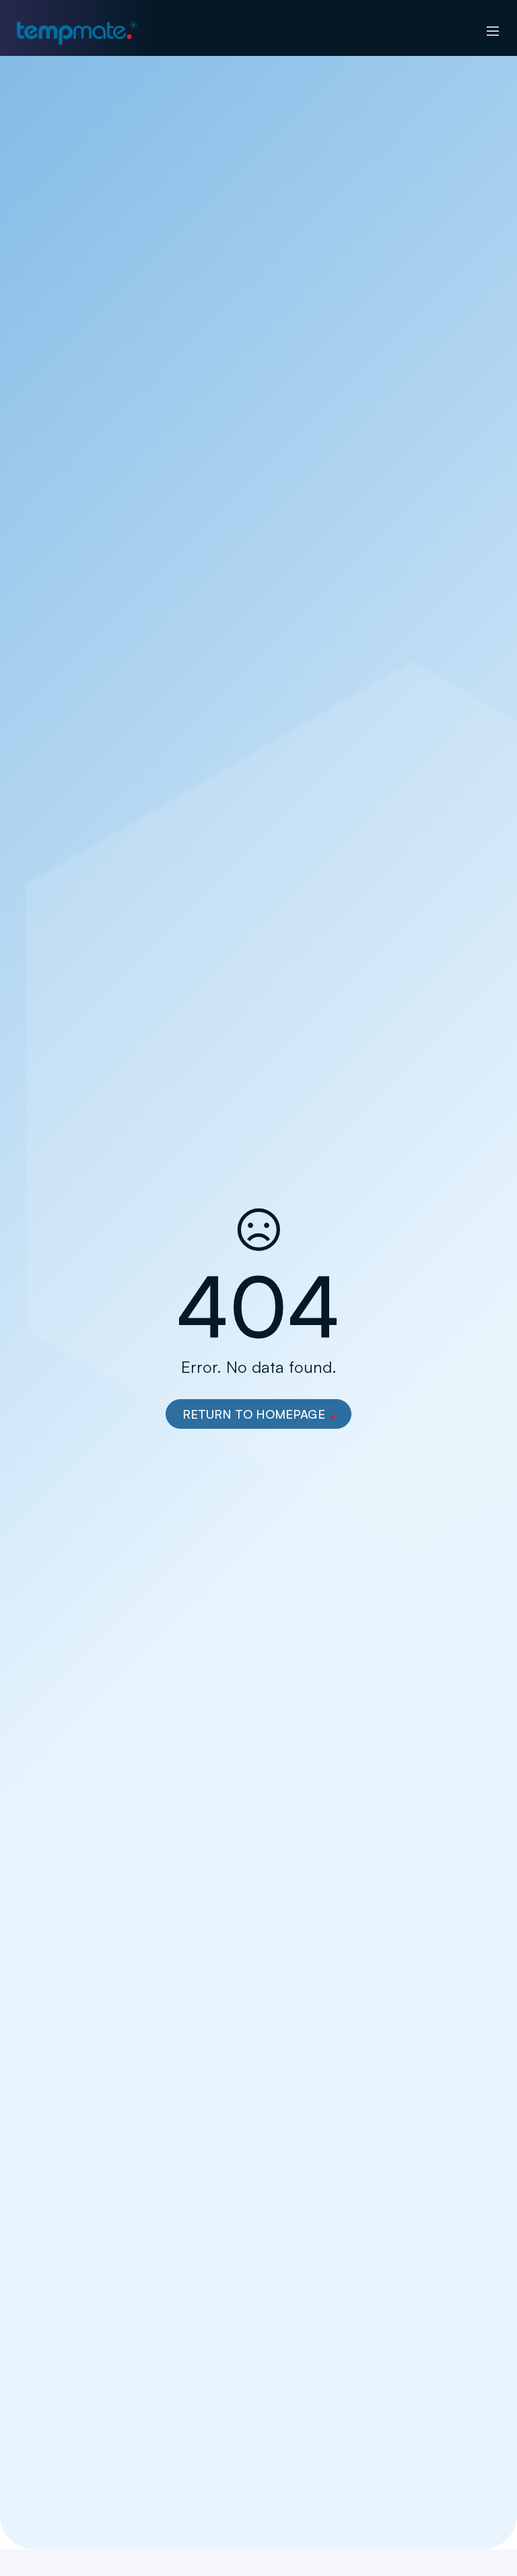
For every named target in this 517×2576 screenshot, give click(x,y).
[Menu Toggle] (493, 32)
